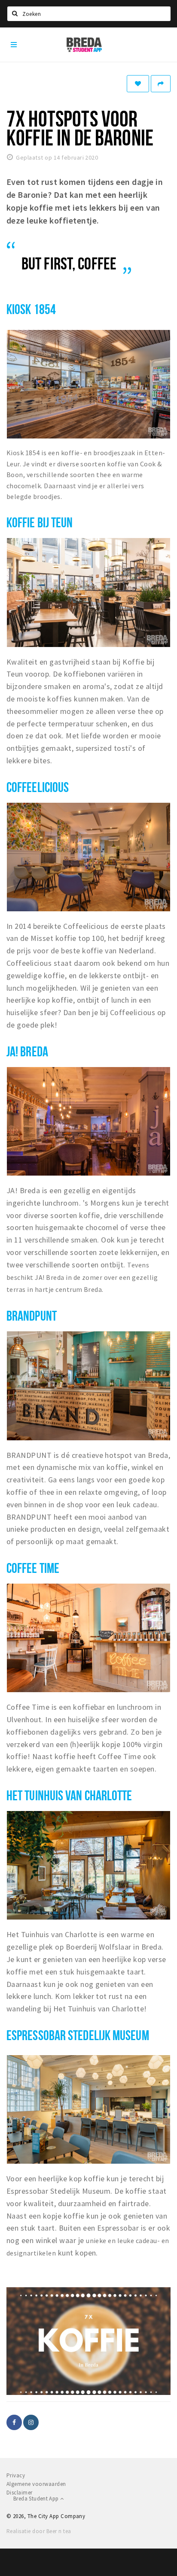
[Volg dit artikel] (138, 84)
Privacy (16, 2475)
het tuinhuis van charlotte (69, 1795)
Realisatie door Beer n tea (39, 2531)
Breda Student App (37, 2499)
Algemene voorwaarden (36, 2484)
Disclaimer (20, 2493)
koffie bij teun (40, 522)
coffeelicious (38, 787)
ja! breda (27, 1051)
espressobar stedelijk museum (78, 2035)
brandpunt (32, 1315)
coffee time (33, 1568)
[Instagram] (31, 2422)
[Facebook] (14, 2422)
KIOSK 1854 (31, 309)
